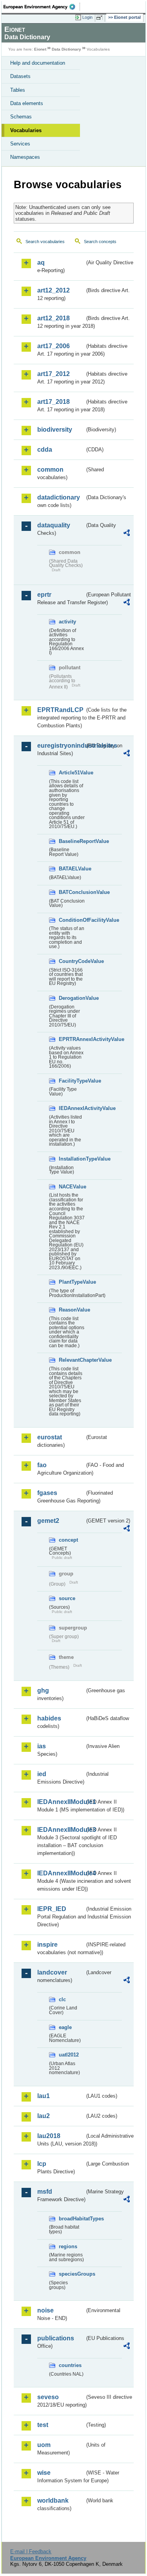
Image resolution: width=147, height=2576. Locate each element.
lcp (42, 2164)
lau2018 (49, 2136)
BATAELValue (72, 869)
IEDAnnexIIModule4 (61, 1873)
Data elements (27, 103)
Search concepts (100, 242)
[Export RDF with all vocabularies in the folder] (127, 534)
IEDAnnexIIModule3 (61, 1830)
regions (68, 2246)
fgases (47, 1493)
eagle (65, 2027)
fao (42, 1465)
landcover (52, 1972)
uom (44, 2445)
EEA (42, 7)
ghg (43, 1690)
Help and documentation (38, 63)
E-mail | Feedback (31, 2551)
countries (70, 2365)
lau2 (44, 2116)
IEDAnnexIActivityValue (72, 1108)
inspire (47, 1945)
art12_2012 (54, 290)
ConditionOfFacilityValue (72, 920)
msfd (45, 2192)
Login (87, 17)
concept (68, 1540)
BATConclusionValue (72, 892)
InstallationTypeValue (72, 1159)
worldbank (53, 2501)
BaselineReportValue (72, 841)
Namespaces (25, 157)
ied (42, 1774)
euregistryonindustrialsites (61, 746)
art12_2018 (54, 318)
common (50, 470)
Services (20, 144)
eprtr (44, 595)
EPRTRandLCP (60, 710)
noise (45, 2310)
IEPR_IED (52, 1909)
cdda (45, 450)
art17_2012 (54, 374)
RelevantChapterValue (72, 1360)
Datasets (20, 76)
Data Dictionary (66, 49)
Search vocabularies (45, 242)
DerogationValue (72, 998)
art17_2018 (54, 402)
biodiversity (55, 430)
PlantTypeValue (72, 1282)
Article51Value (72, 773)
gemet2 (48, 1521)
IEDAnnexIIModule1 (61, 1802)
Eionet (40, 49)
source (67, 1598)
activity (67, 622)
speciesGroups (72, 2274)
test (43, 2425)
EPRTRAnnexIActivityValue (72, 1039)
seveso (48, 2397)
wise (44, 2473)
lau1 (44, 2096)
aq (41, 263)
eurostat (50, 1437)
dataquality (54, 525)
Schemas (21, 117)
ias (42, 1746)
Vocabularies (26, 130)
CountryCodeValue (72, 961)
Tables (18, 90)
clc (62, 1999)
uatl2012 (69, 2055)
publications (56, 2338)
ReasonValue (72, 1310)
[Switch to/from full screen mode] (101, 18)
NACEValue (72, 1187)
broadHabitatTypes (72, 2219)
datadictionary (59, 497)
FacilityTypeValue (72, 1081)
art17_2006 (54, 346)
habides (49, 1718)
